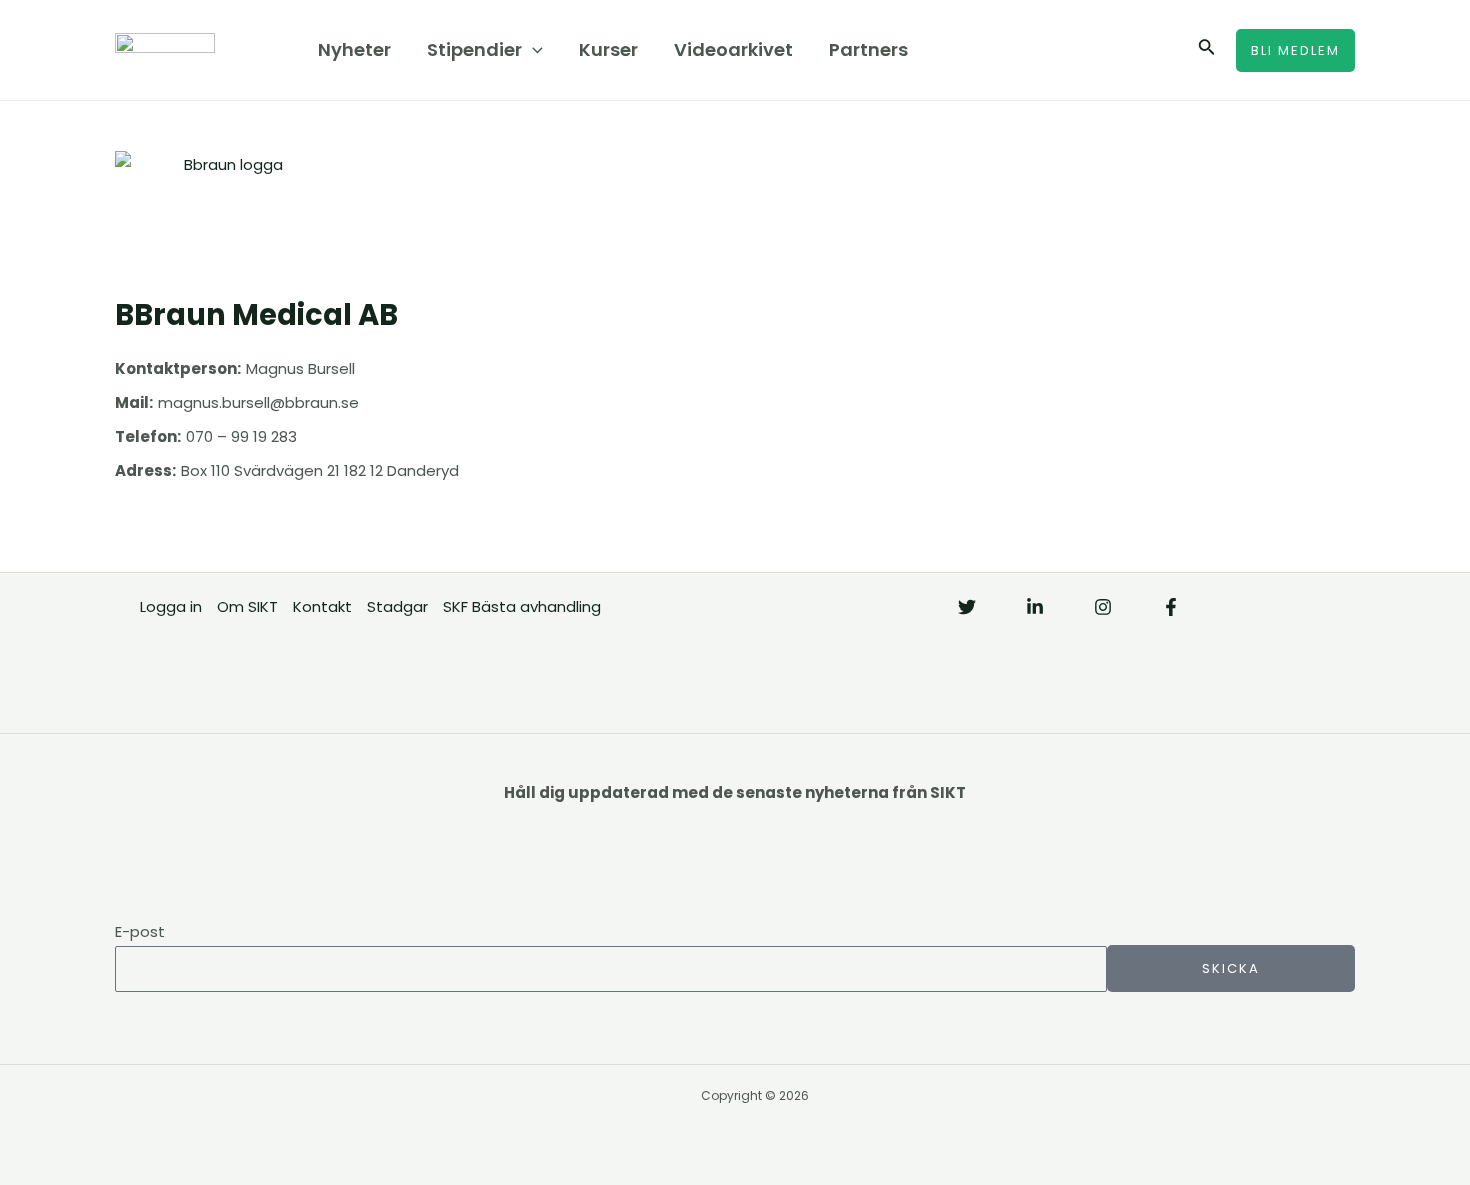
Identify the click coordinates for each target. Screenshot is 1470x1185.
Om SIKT (247, 606)
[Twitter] (967, 607)
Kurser (608, 49)
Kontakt (322, 606)
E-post (140, 931)
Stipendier (474, 49)
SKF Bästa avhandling (522, 606)
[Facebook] (1171, 607)
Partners (868, 49)
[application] (532, 50)
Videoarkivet (733, 49)
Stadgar (397, 606)
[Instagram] (1103, 607)
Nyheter (354, 49)
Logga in (171, 606)
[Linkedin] (1035, 607)
